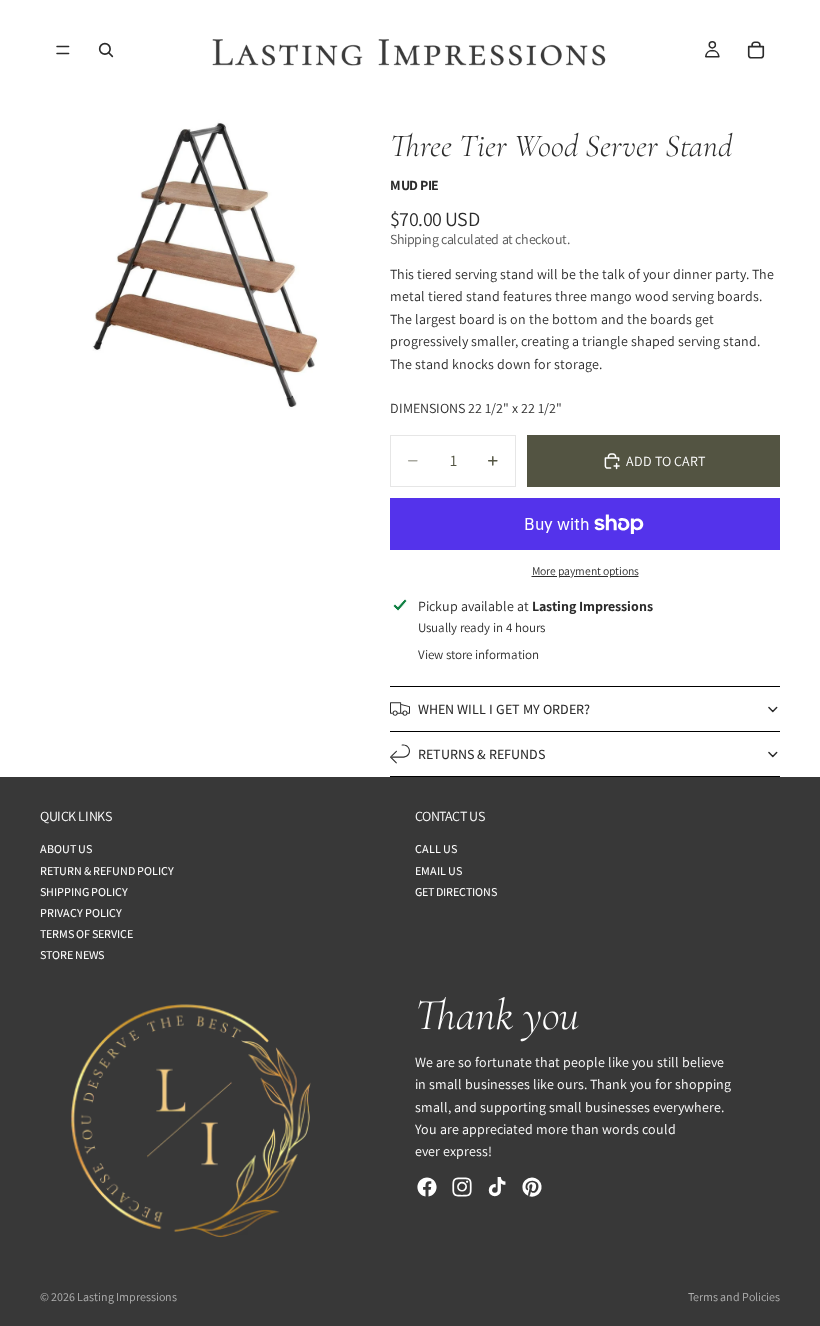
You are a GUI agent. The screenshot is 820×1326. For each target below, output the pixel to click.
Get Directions (456, 891)
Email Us (438, 870)
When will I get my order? (504, 709)
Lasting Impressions (127, 1296)
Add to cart (665, 461)
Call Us (436, 849)
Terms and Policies (734, 1296)
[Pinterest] (532, 1187)
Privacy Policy (81, 912)
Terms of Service (86, 934)
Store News (72, 955)
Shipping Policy (84, 891)
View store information (478, 654)
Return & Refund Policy (107, 870)
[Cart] (756, 50)
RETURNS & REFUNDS (481, 754)
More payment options (585, 570)
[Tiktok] (497, 1187)
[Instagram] (462, 1187)
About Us (66, 849)
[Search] (106, 50)
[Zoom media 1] (205, 265)
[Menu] (63, 50)
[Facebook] (427, 1187)
